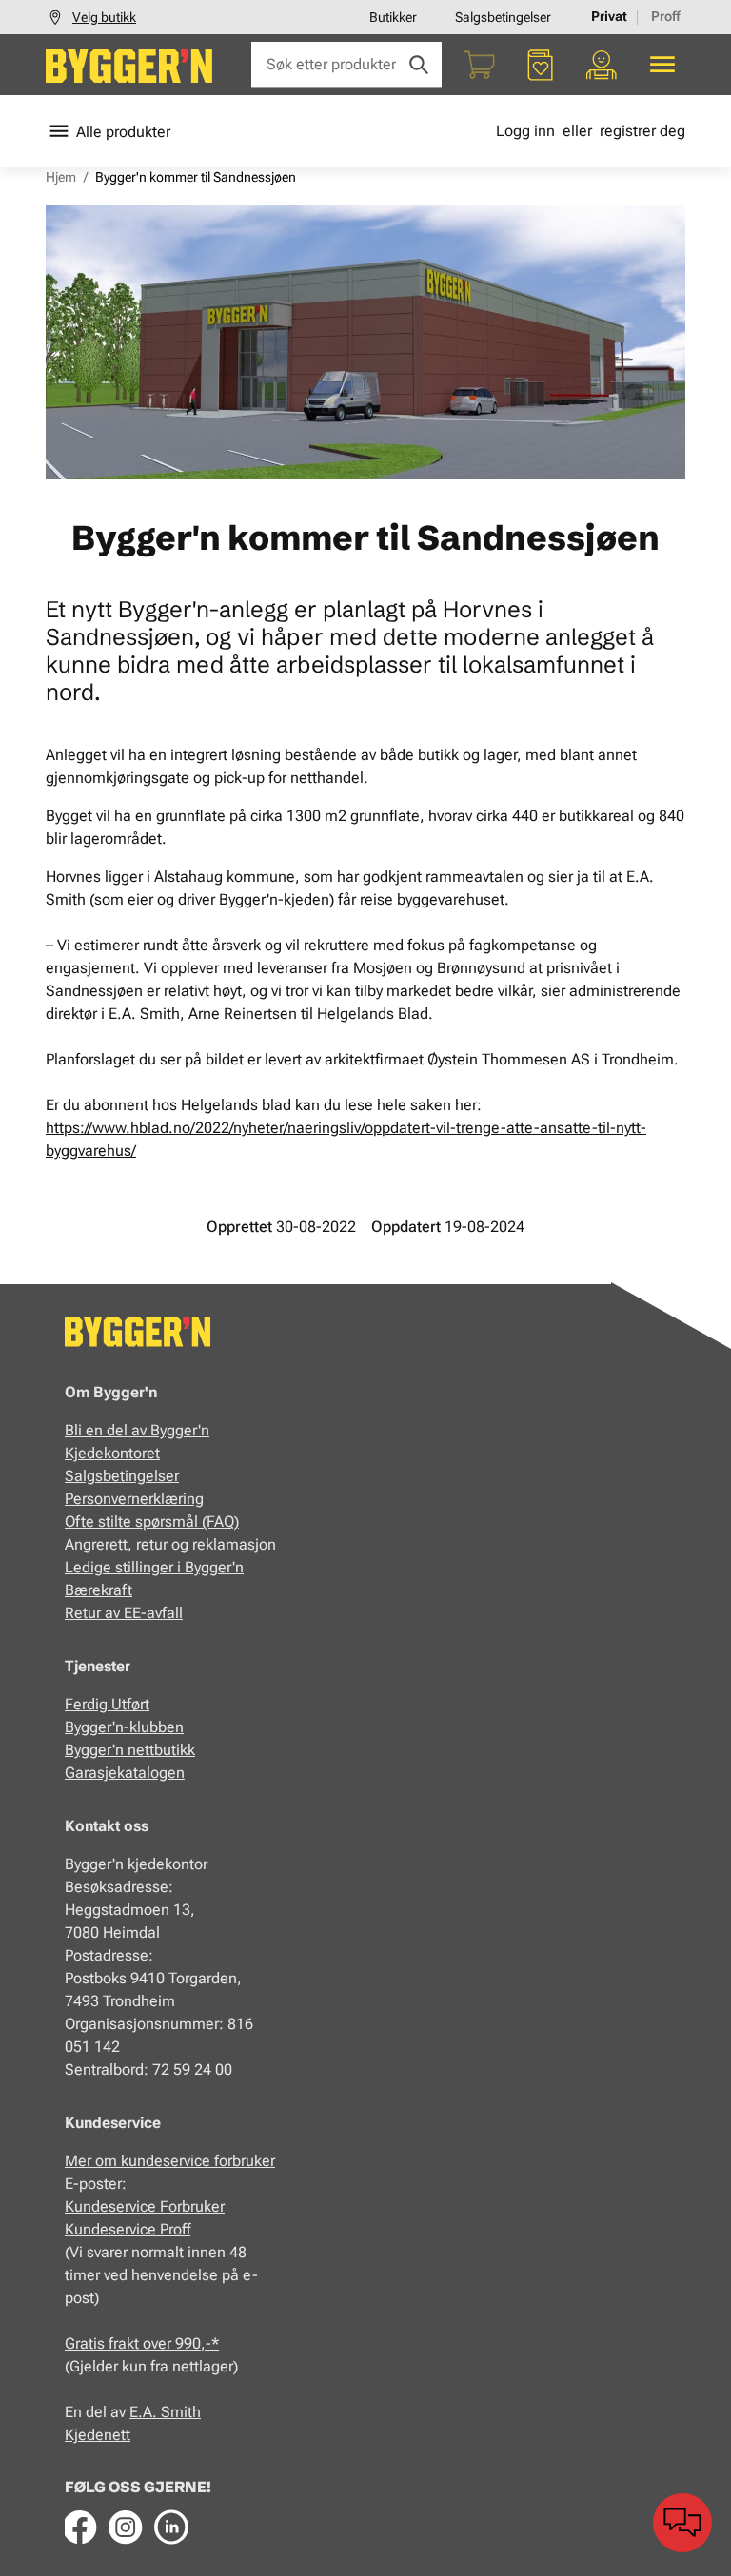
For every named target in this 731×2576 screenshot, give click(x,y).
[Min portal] (602, 65)
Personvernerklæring (134, 1499)
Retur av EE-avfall (124, 1613)
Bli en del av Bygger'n (137, 1430)
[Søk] (419, 65)
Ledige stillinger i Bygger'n (154, 1567)
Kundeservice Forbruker (145, 2206)
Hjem (61, 177)
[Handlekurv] (480, 65)
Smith (181, 2412)
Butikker (393, 17)
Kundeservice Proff (128, 2229)
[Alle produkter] (662, 65)
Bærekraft (99, 1590)
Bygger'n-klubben (124, 1727)
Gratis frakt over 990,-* (142, 2343)
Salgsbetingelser (503, 17)
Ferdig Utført (107, 1704)
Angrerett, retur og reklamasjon (170, 1544)
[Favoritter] (541, 65)
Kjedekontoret (112, 1453)
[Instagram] (126, 2527)
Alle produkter (123, 132)
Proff (666, 16)
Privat (609, 16)
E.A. (145, 2412)
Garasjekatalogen (125, 1773)
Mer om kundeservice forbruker (170, 2161)
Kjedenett (98, 2435)
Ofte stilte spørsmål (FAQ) (152, 1522)
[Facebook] (80, 2527)
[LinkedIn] (171, 2527)
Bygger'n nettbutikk (130, 1750)
